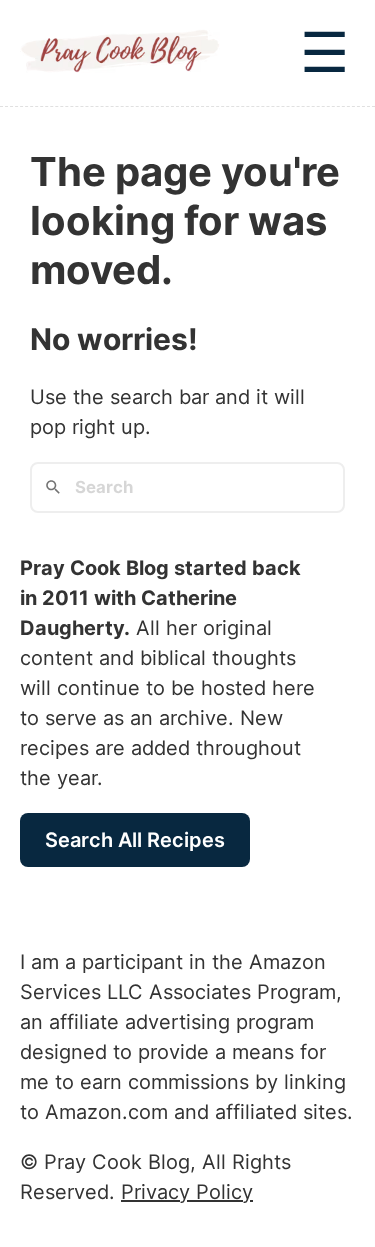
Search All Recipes (135, 840)
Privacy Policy (187, 1192)
